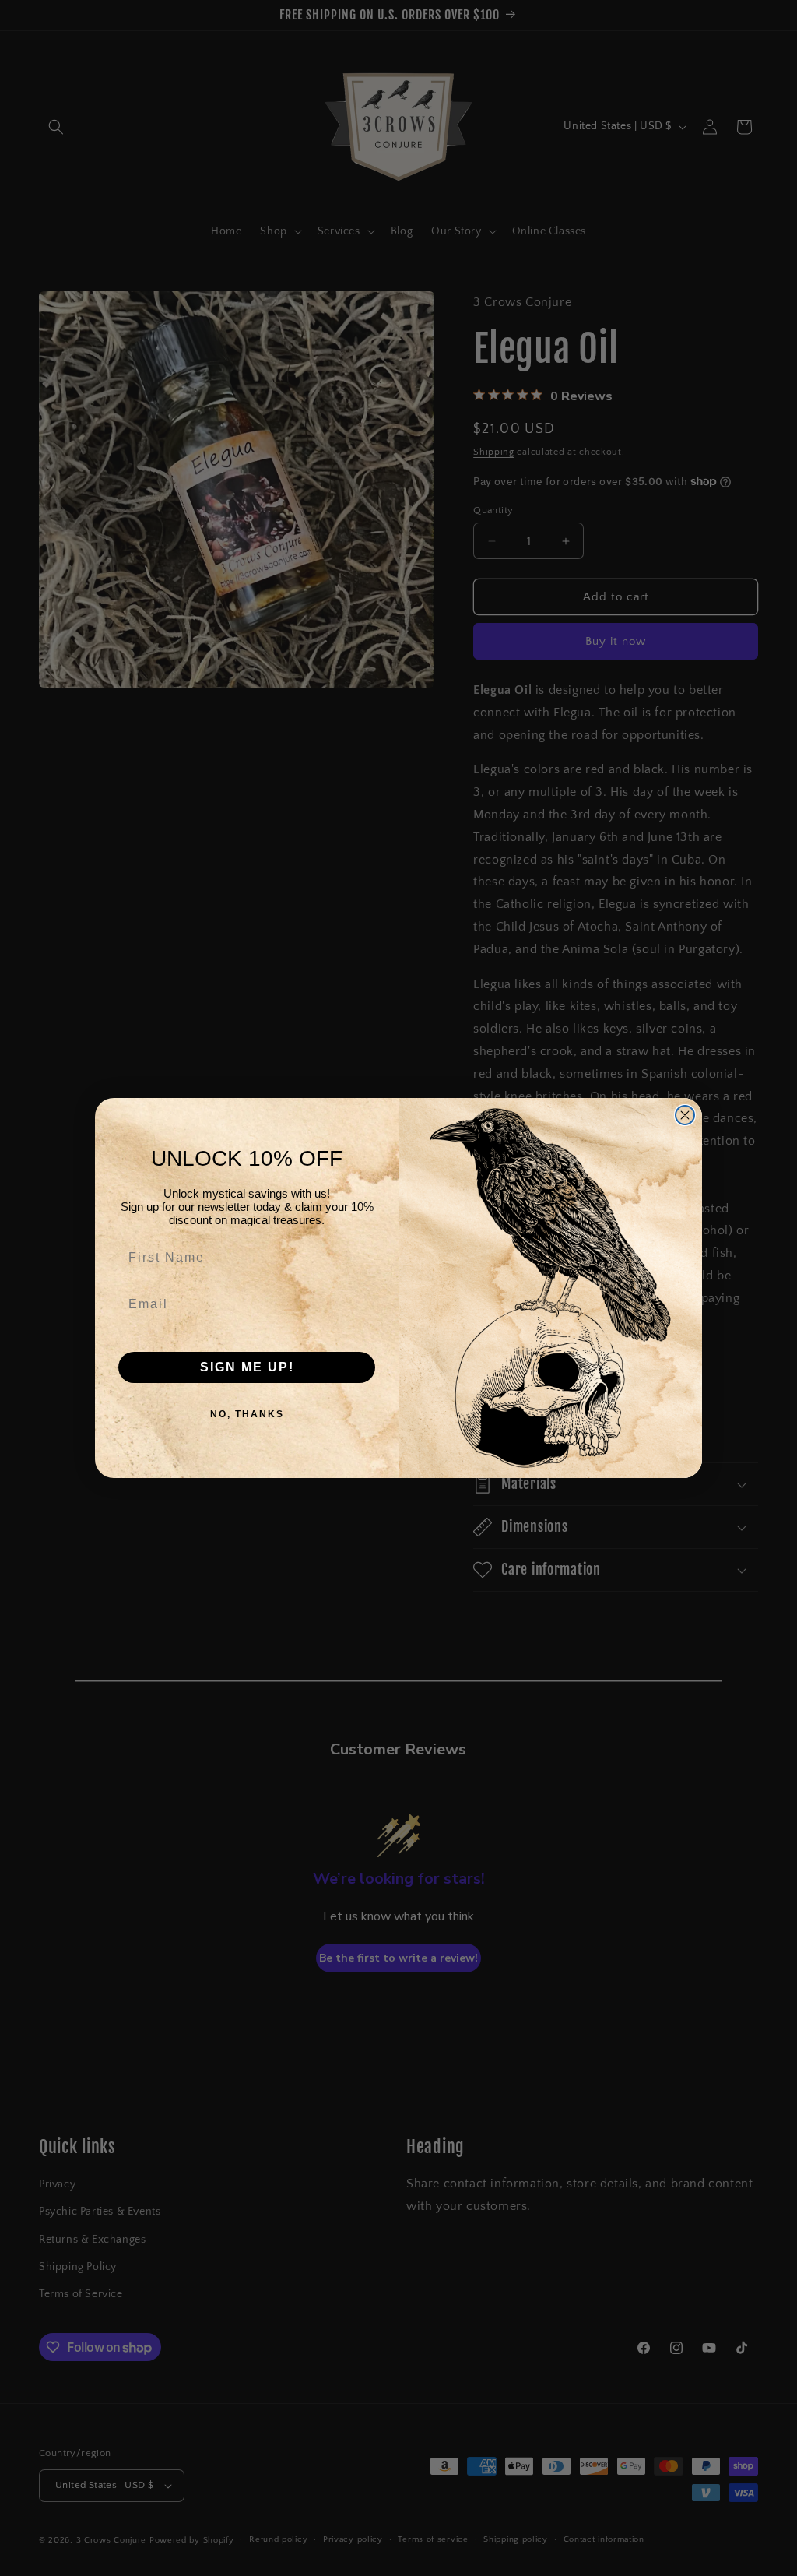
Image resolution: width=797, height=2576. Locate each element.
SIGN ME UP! (247, 1367)
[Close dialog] (685, 1115)
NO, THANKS (247, 1414)
